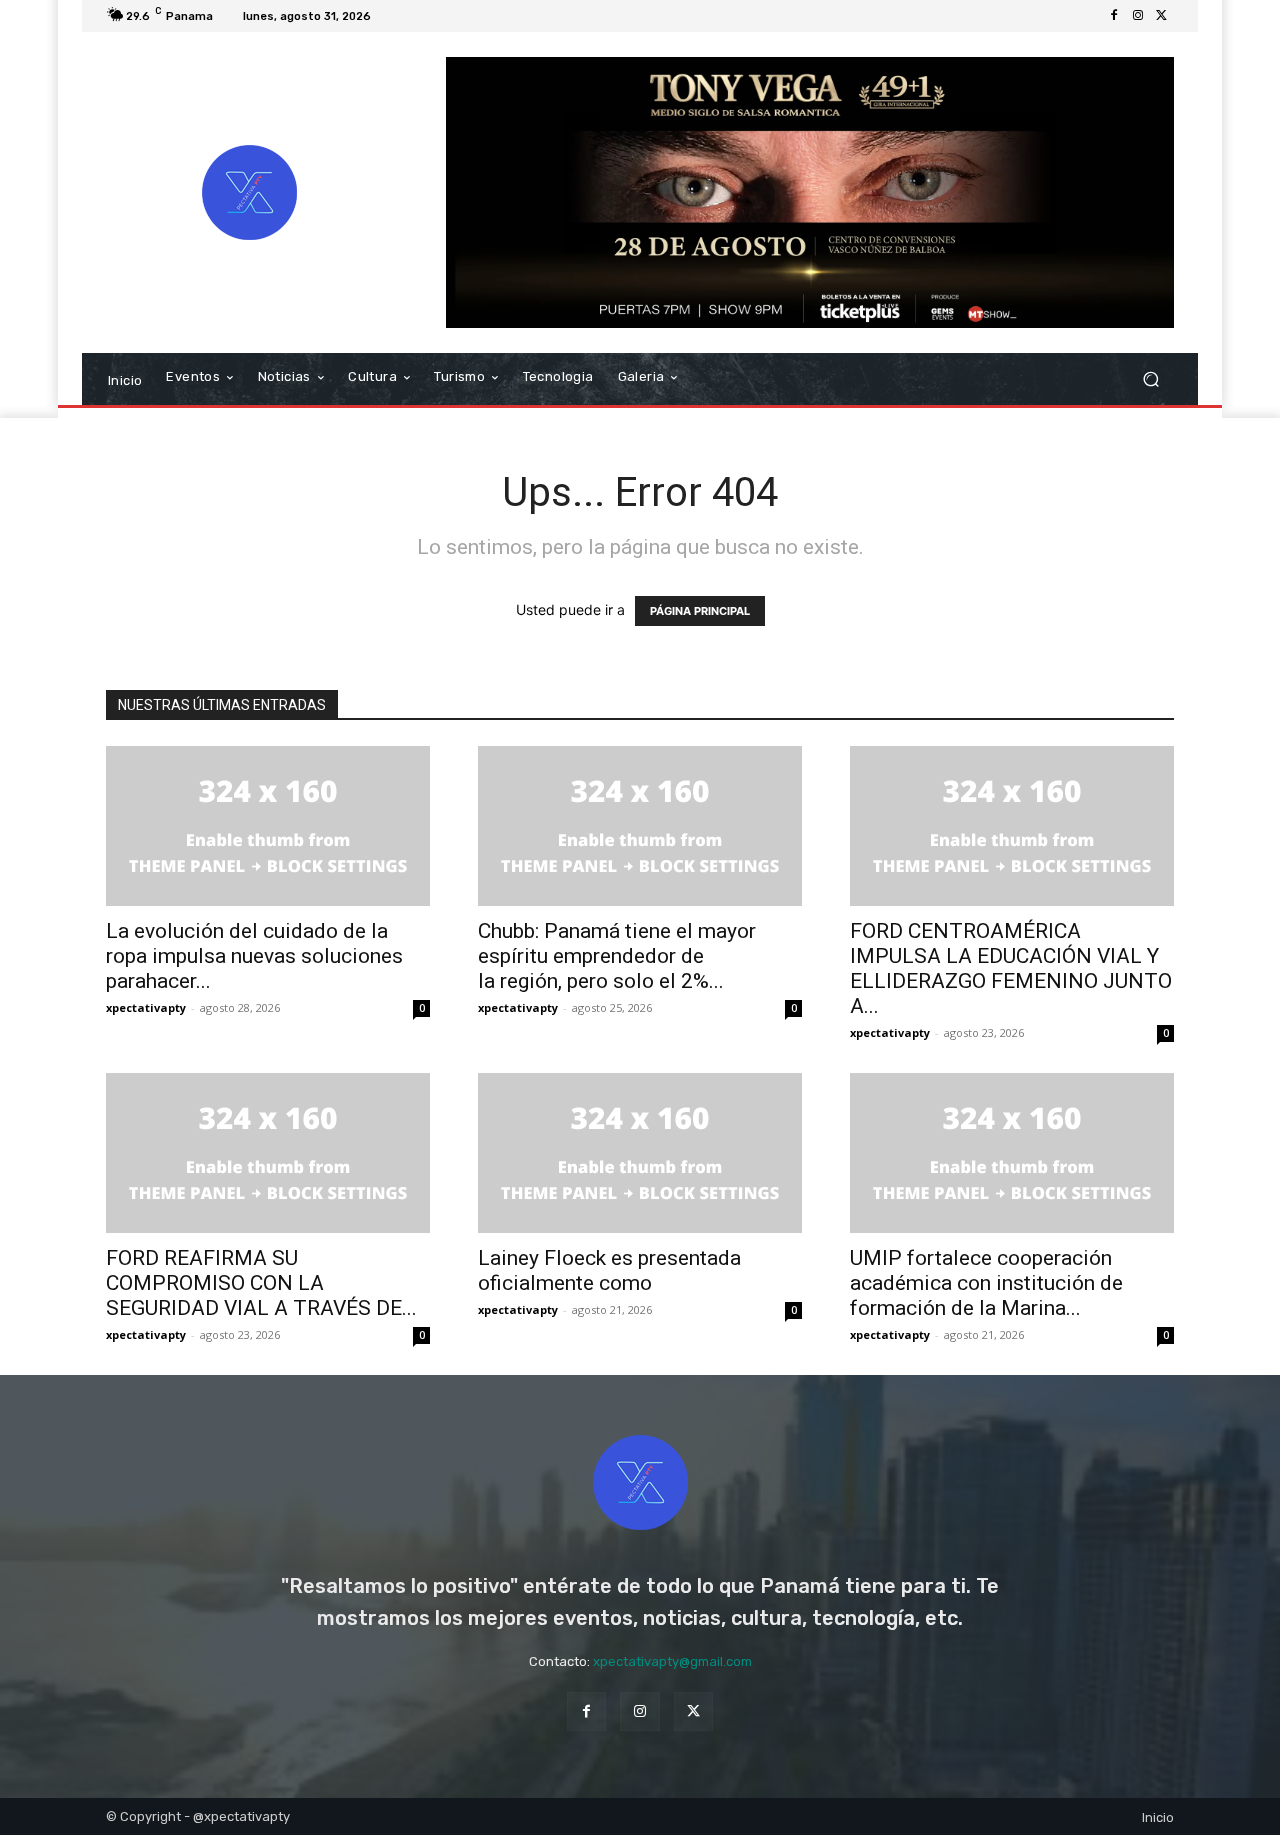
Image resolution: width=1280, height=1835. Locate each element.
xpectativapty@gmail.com (672, 1661)
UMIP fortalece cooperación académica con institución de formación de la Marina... (986, 1283)
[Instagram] (1138, 16)
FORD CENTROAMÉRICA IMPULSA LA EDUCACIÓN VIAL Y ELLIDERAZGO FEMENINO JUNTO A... (1011, 968)
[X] (1162, 16)
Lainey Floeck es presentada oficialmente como (609, 1270)
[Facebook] (1114, 16)
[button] (1150, 379)
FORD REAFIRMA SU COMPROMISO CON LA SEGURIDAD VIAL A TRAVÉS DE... (261, 1283)
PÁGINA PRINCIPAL (700, 611)
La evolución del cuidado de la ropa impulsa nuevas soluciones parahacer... (254, 956)
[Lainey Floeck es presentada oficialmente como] (640, 1153)
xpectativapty (146, 1007)
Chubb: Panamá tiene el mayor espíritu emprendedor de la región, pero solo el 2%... (617, 956)
